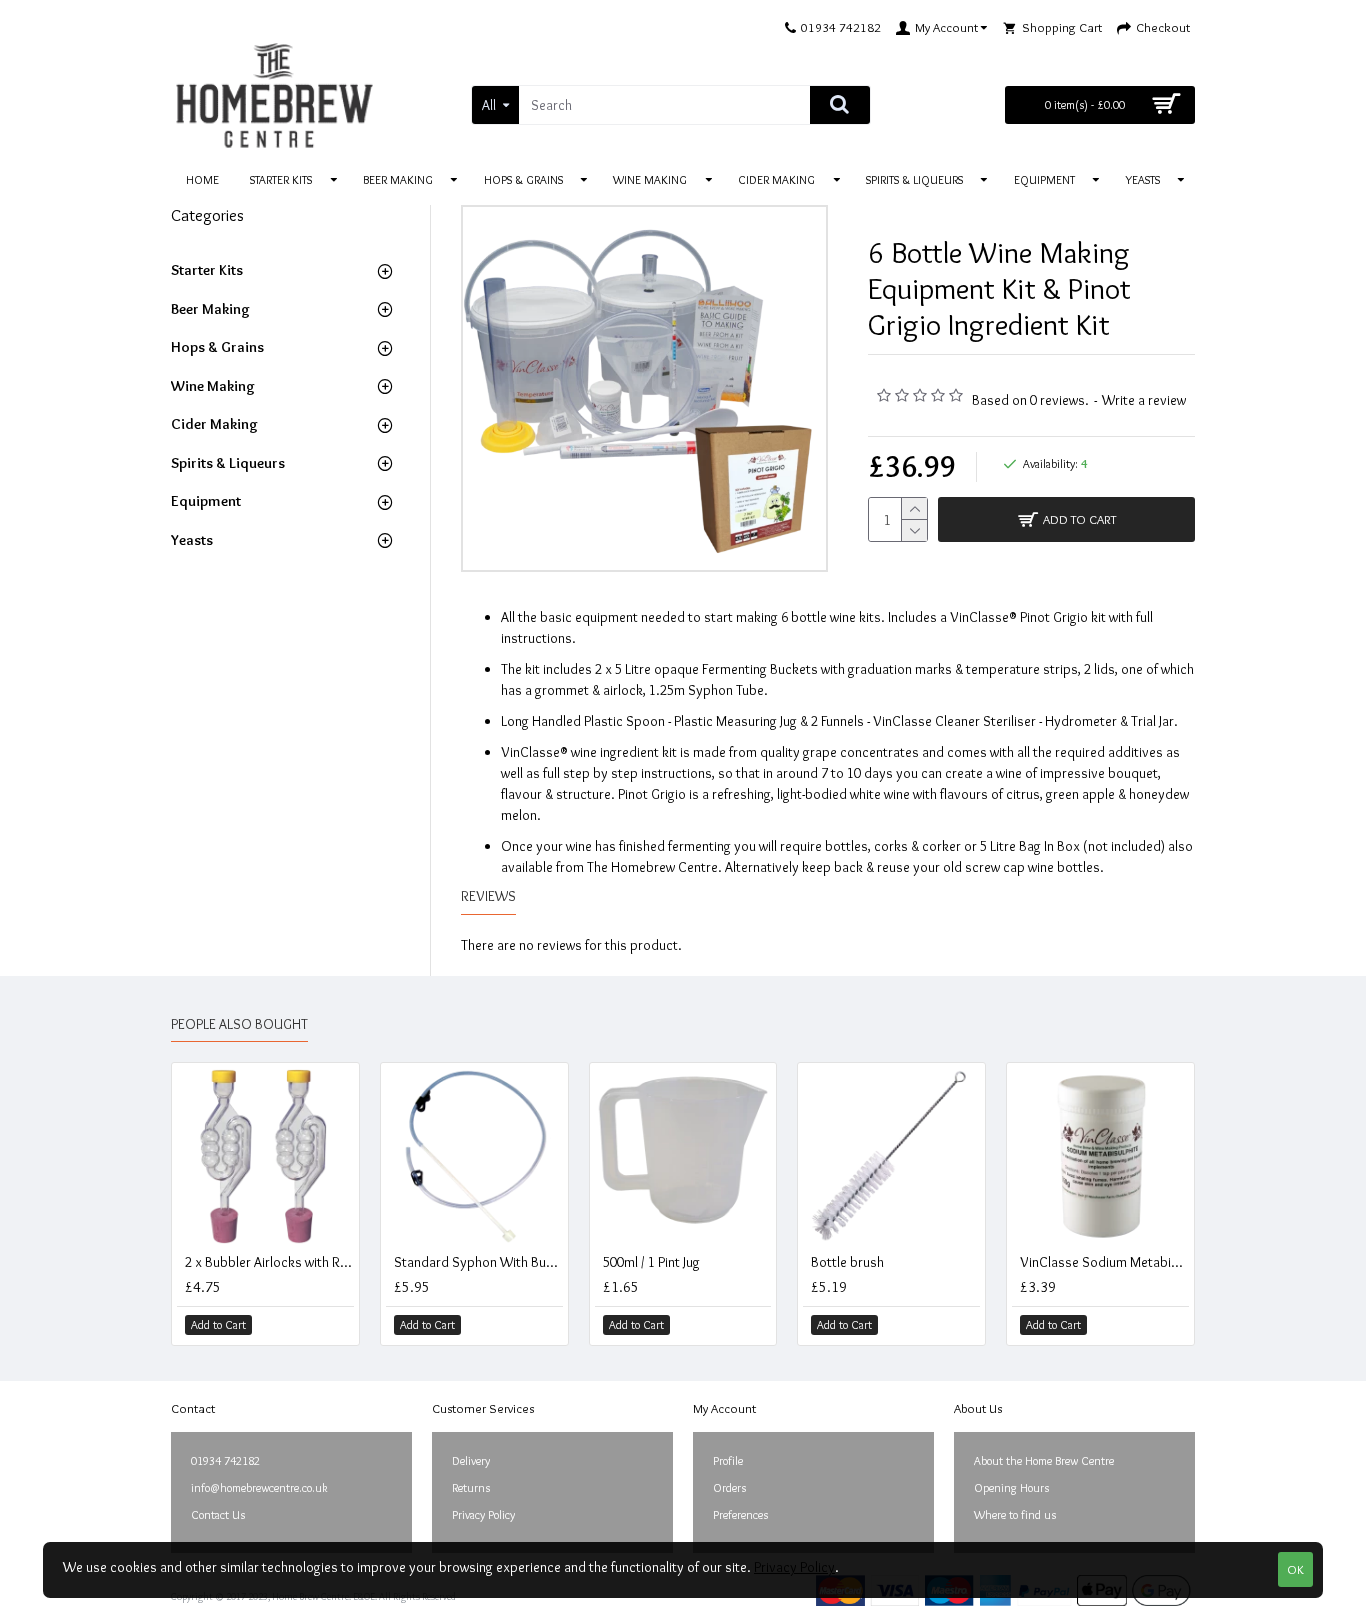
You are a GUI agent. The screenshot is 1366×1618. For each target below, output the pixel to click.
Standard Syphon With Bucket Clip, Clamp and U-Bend (478, 1262)
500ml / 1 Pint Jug (651, 1262)
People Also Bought (239, 1024)
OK (1295, 1569)
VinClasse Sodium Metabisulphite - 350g (1104, 1262)
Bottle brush (847, 1262)
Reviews (488, 896)
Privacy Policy (794, 1567)
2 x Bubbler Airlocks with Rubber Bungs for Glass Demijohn (269, 1262)
